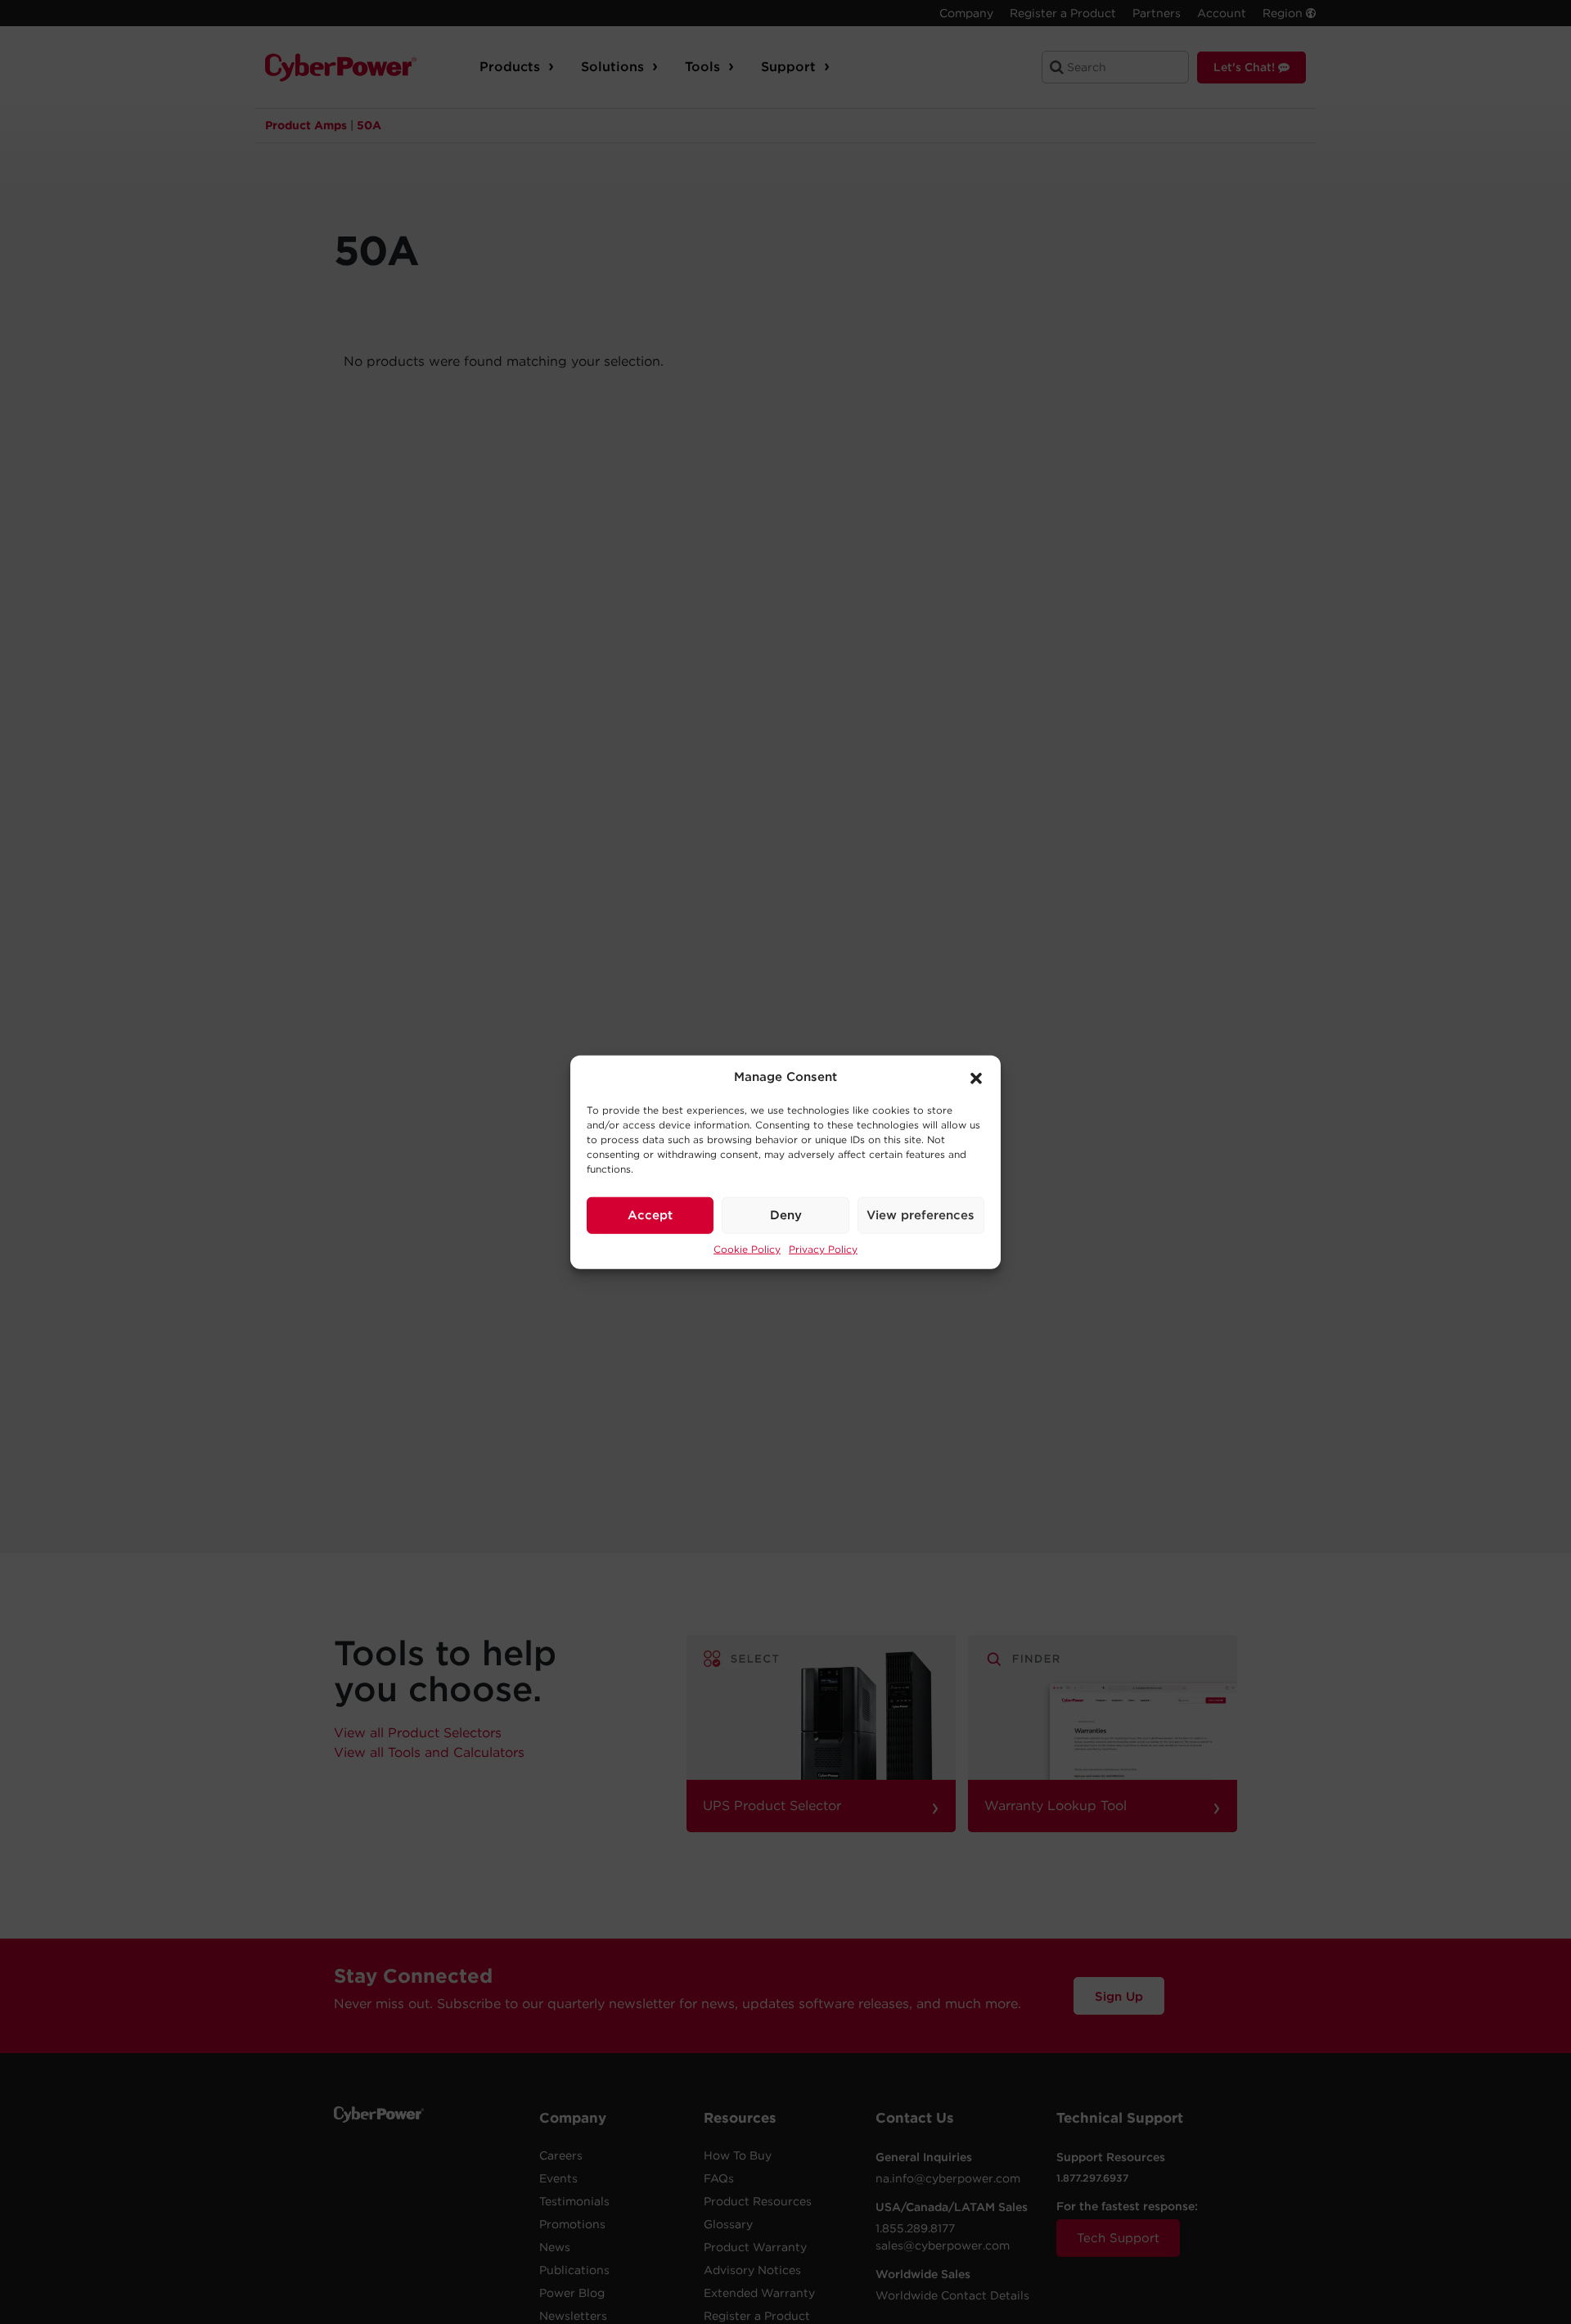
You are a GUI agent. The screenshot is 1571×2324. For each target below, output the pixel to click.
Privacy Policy (823, 1248)
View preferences (921, 1215)
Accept (650, 1215)
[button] (976, 1077)
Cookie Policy (747, 1248)
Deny (786, 1215)
